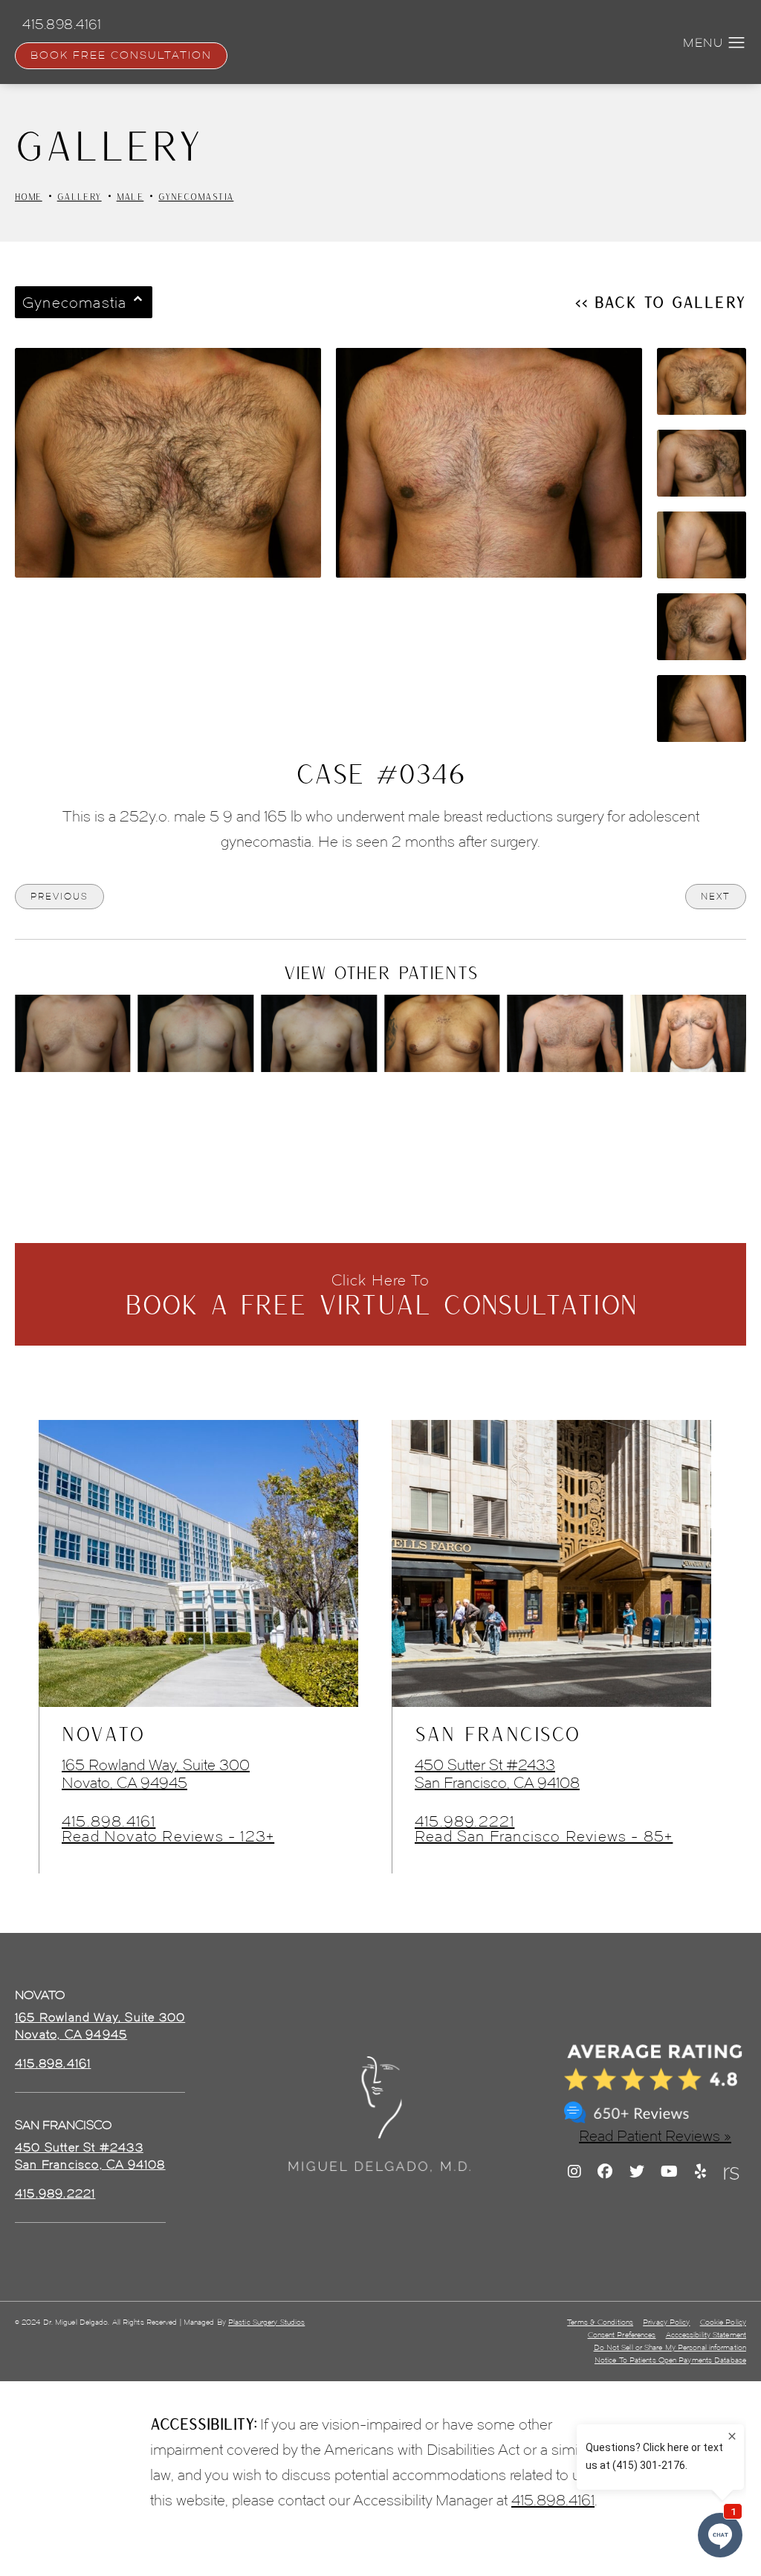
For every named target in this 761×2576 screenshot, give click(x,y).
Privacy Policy (666, 2322)
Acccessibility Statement (706, 2335)
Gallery (80, 196)
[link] (53, 2064)
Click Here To (381, 1295)
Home (29, 196)
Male (130, 196)
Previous (59, 896)
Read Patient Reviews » (655, 2136)
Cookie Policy (723, 2322)
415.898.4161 (109, 1821)
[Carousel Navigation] (380, 1105)
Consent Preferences (622, 2335)
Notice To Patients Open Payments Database (670, 2360)
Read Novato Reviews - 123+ (168, 1836)
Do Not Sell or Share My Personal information (670, 2347)
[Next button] (420, 1113)
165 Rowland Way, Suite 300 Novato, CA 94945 (156, 1774)
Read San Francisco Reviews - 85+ (544, 1836)
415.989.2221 (464, 1821)
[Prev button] (341, 1113)
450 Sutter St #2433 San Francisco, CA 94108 (497, 1774)
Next (716, 896)
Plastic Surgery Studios (266, 2322)
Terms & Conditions (600, 2322)
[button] (737, 43)
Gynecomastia (196, 196)
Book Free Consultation (121, 55)
